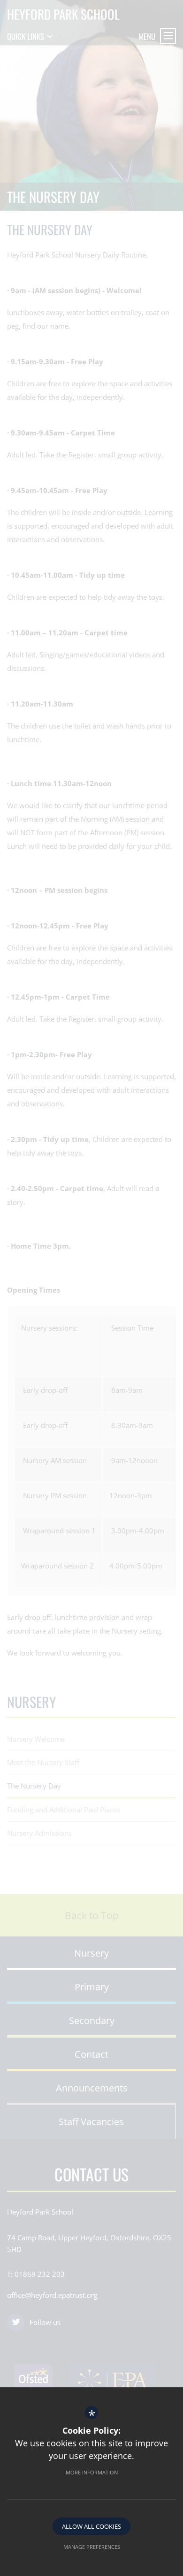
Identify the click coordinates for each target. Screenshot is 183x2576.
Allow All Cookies (91, 2526)
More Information (92, 2472)
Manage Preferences (92, 2547)
